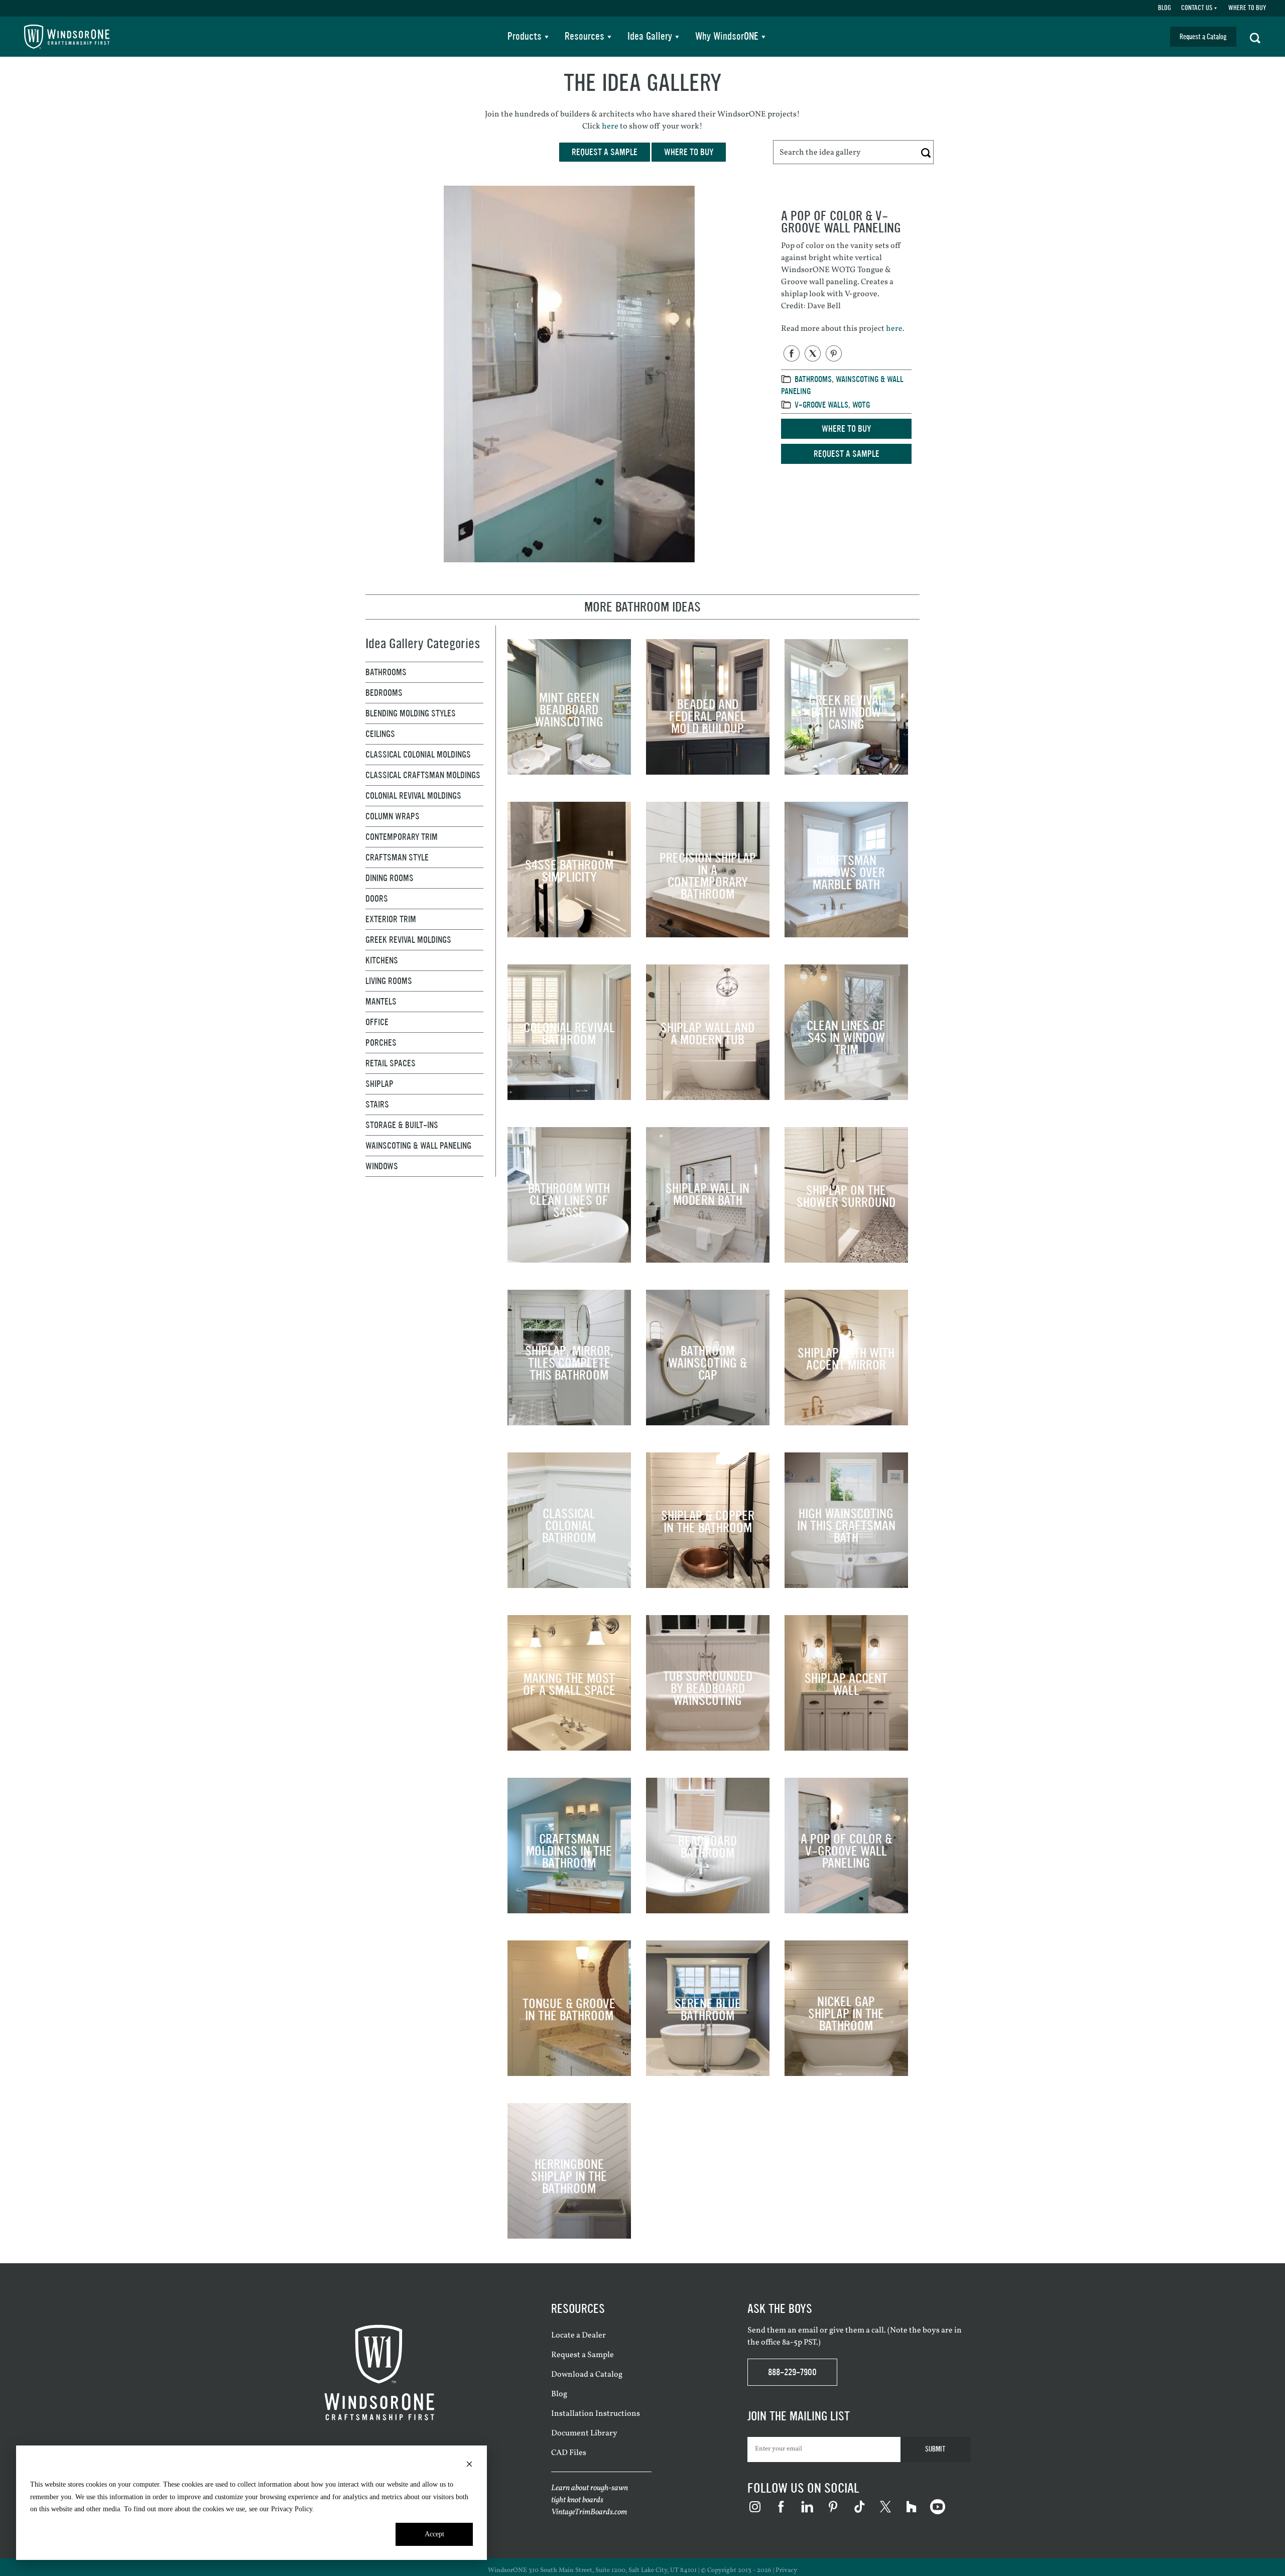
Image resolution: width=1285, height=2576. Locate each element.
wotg (861, 405)
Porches (381, 1043)
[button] (1255, 37)
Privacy (786, 2570)
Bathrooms (813, 379)
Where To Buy (1247, 8)
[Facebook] (792, 353)
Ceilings (380, 734)
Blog (1165, 8)
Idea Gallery (650, 36)
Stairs (377, 1105)
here (610, 127)
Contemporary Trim (402, 837)
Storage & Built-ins (402, 1125)
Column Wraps (393, 816)
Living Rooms (389, 981)
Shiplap (379, 1084)
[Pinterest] (834, 353)
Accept (434, 2534)
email (808, 2330)
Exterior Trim (391, 919)
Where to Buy (846, 429)
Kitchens (382, 960)
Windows (382, 1166)
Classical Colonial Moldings (418, 755)
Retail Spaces (391, 1063)
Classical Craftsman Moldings (423, 775)
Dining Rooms (390, 878)
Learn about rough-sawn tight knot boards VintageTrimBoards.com (590, 2500)
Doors (377, 899)
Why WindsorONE (727, 36)
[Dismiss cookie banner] (469, 2466)
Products (525, 36)
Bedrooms (384, 693)
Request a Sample (847, 454)
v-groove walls (821, 405)
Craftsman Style (397, 857)
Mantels (381, 1002)
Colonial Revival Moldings (413, 796)
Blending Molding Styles (411, 713)
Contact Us (1197, 8)
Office (377, 1022)
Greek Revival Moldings (408, 940)
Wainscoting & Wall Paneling (418, 1146)
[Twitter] (813, 353)
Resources (585, 36)
